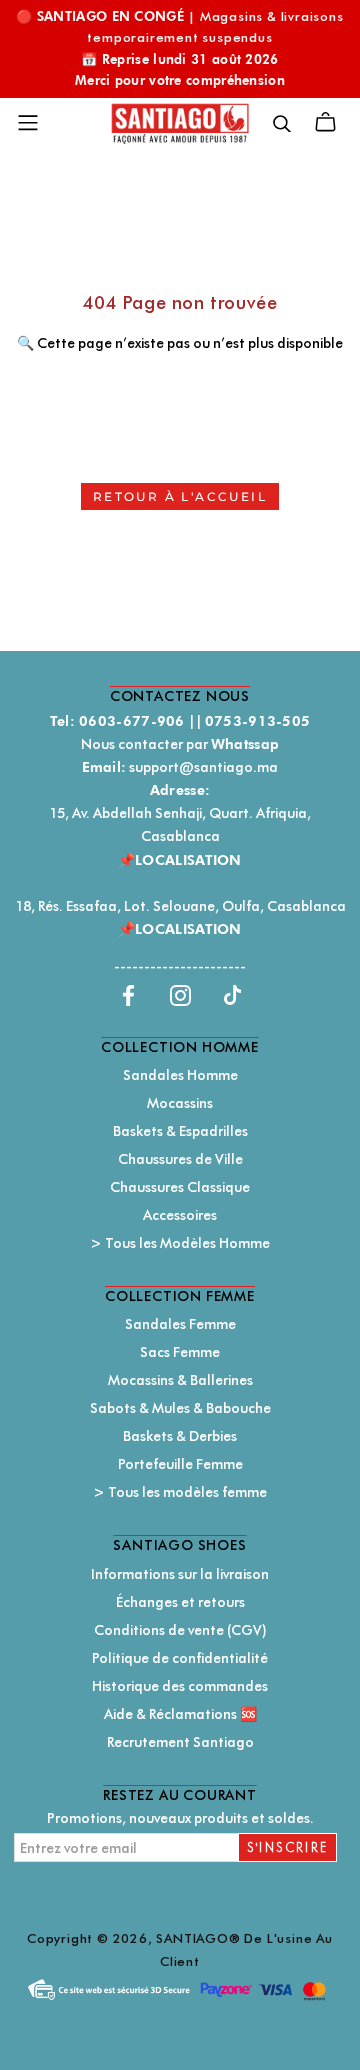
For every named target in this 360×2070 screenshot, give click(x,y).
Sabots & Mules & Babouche (180, 1408)
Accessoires (180, 1215)
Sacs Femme (180, 1352)
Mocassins (180, 1103)
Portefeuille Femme (180, 1464)
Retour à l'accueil (180, 496)
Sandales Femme (180, 1324)
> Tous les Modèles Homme (180, 1243)
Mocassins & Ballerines (180, 1380)
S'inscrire (288, 1847)
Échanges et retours (180, 1602)
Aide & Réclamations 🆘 (180, 1714)
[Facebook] (128, 994)
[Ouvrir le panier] (325, 122)
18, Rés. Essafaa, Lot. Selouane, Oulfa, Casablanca (180, 906)
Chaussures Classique (180, 1187)
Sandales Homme (180, 1075)
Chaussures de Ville (180, 1159)
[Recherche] (282, 122)
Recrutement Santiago (180, 1742)
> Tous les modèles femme (180, 1492)
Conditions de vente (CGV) (180, 1630)
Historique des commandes (180, 1686)
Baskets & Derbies (180, 1436)
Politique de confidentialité (180, 1658)
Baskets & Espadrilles (180, 1131)
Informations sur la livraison (180, 1574)
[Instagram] (180, 994)
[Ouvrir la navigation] (28, 123)
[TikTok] (232, 994)
